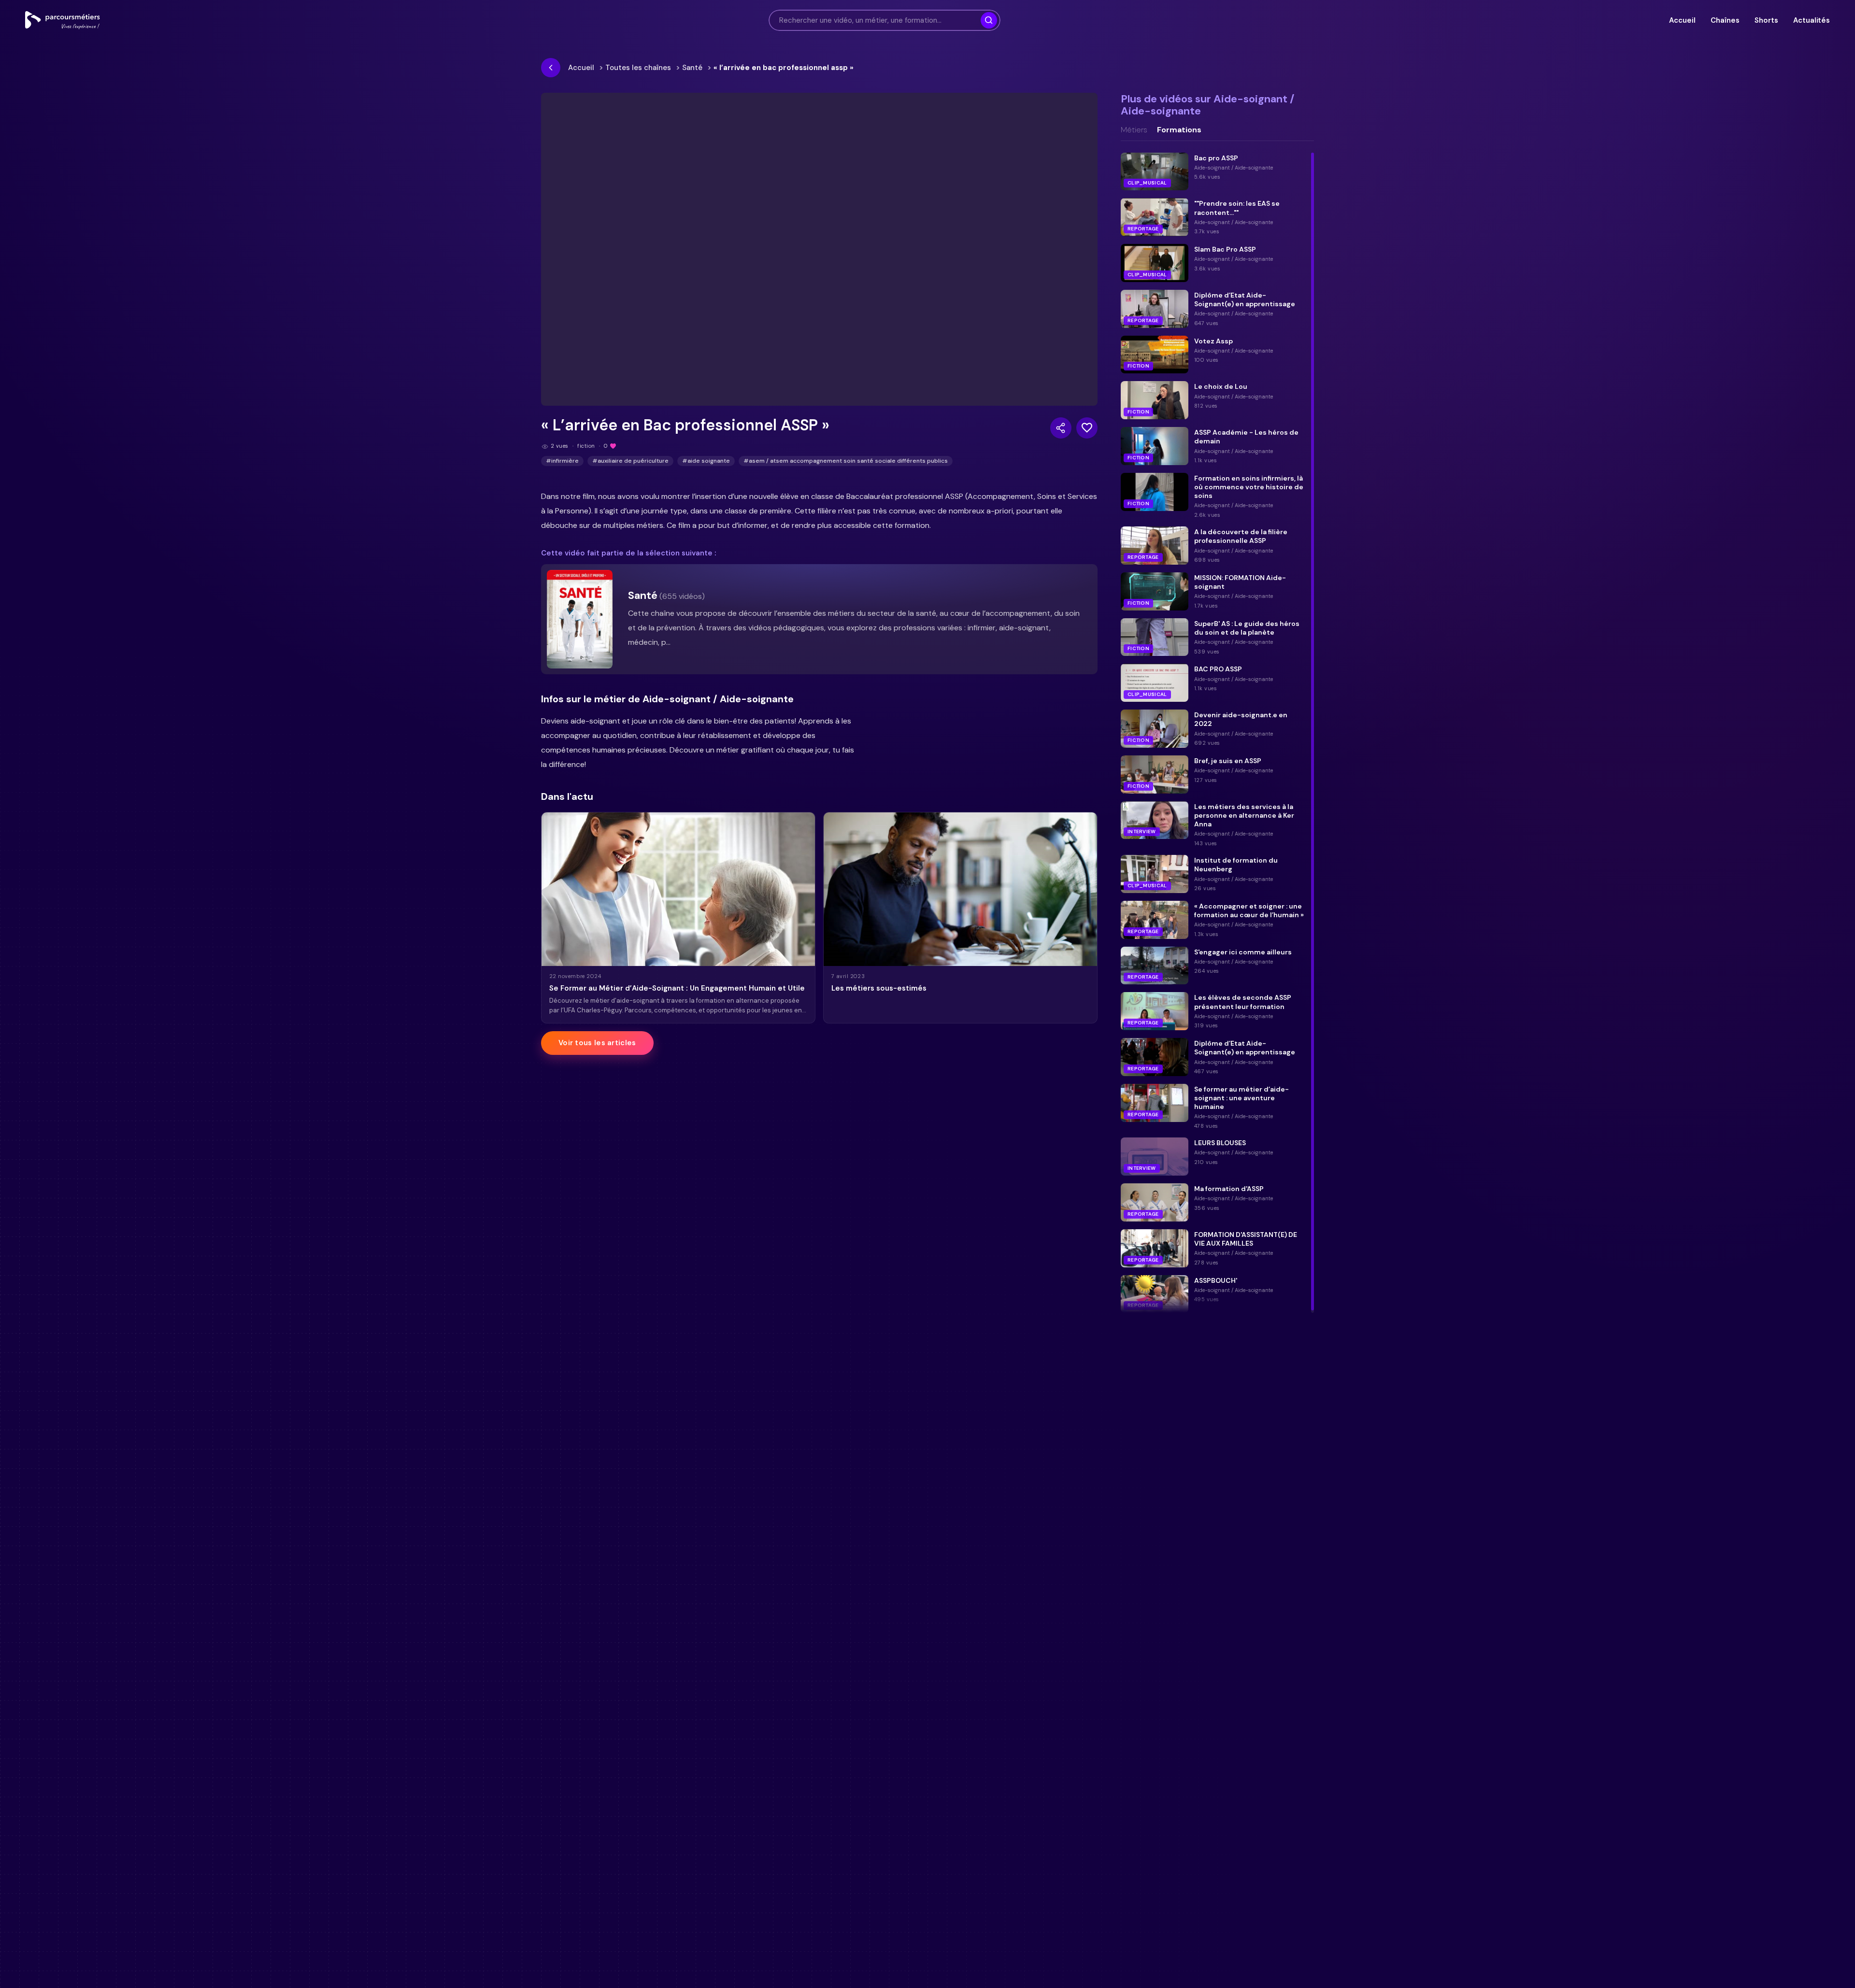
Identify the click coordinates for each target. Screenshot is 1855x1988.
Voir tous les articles (597, 1043)
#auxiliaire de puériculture (630, 461)
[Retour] (551, 68)
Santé (692, 68)
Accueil (1682, 20)
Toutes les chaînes (638, 68)
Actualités (1812, 20)
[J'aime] (1087, 428)
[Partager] (1061, 428)
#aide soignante (706, 461)
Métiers (1134, 130)
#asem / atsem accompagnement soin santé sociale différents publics (846, 461)
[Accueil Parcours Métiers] (63, 20)
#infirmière (562, 461)
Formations (1179, 130)
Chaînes (1725, 20)
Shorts (1766, 20)
